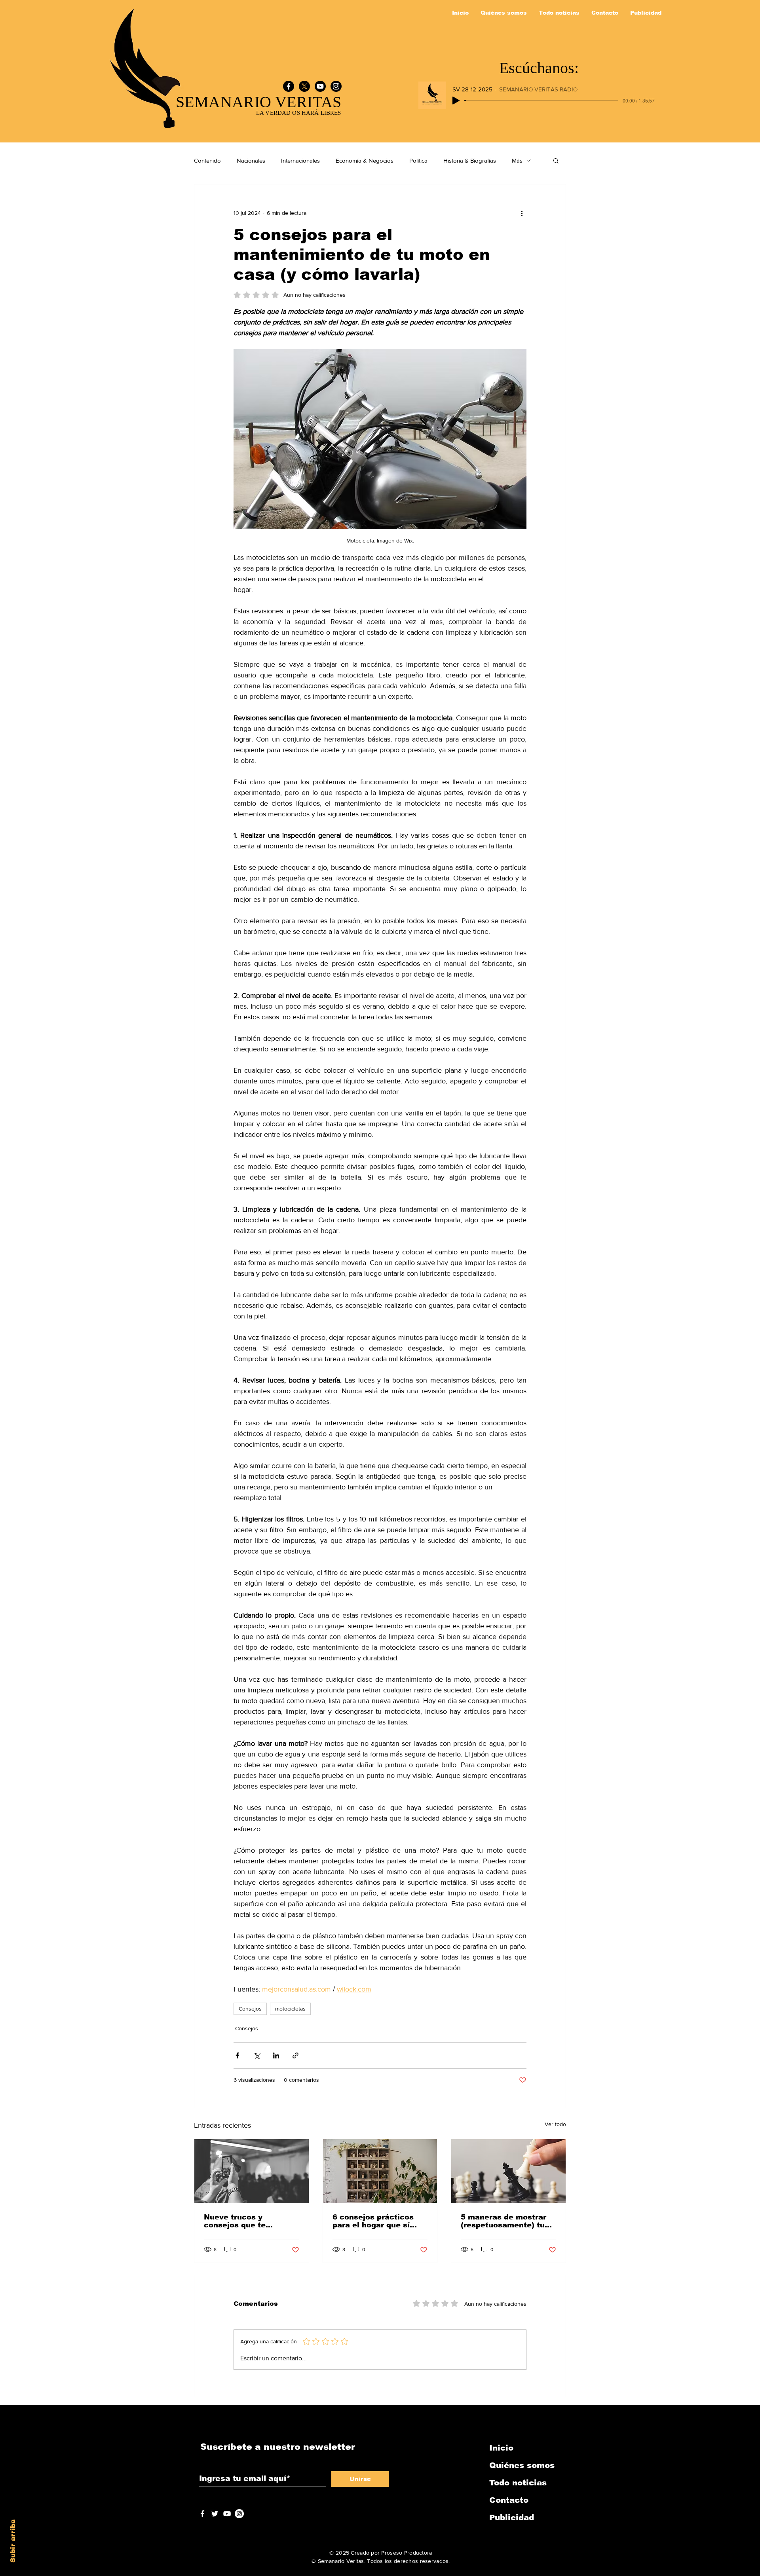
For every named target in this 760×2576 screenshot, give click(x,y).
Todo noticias (518, 2483)
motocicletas (290, 2009)
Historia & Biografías (470, 160)
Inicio (501, 2448)
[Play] (456, 101)
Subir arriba (13, 2541)
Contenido (207, 160)
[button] (556, 160)
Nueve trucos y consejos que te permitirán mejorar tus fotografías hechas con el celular (249, 2221)
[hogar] (380, 2171)
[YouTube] (320, 86)
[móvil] (252, 2171)
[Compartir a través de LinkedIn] (276, 2055)
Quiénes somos (522, 2465)
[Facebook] (289, 86)
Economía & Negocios (365, 160)
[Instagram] (336, 86)
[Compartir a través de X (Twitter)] (257, 2055)
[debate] (508, 2171)
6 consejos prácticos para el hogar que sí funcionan (373, 2221)
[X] (304, 86)
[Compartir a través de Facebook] (237, 2055)
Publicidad (512, 2517)
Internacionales (300, 160)
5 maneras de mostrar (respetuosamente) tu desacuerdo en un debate (503, 2221)
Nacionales (251, 160)
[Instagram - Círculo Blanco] (239, 2514)
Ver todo (555, 2124)
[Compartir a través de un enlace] (295, 2055)
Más (517, 160)
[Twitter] (215, 2514)
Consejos (250, 2009)
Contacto (509, 2500)
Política (418, 160)
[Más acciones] (522, 213)
